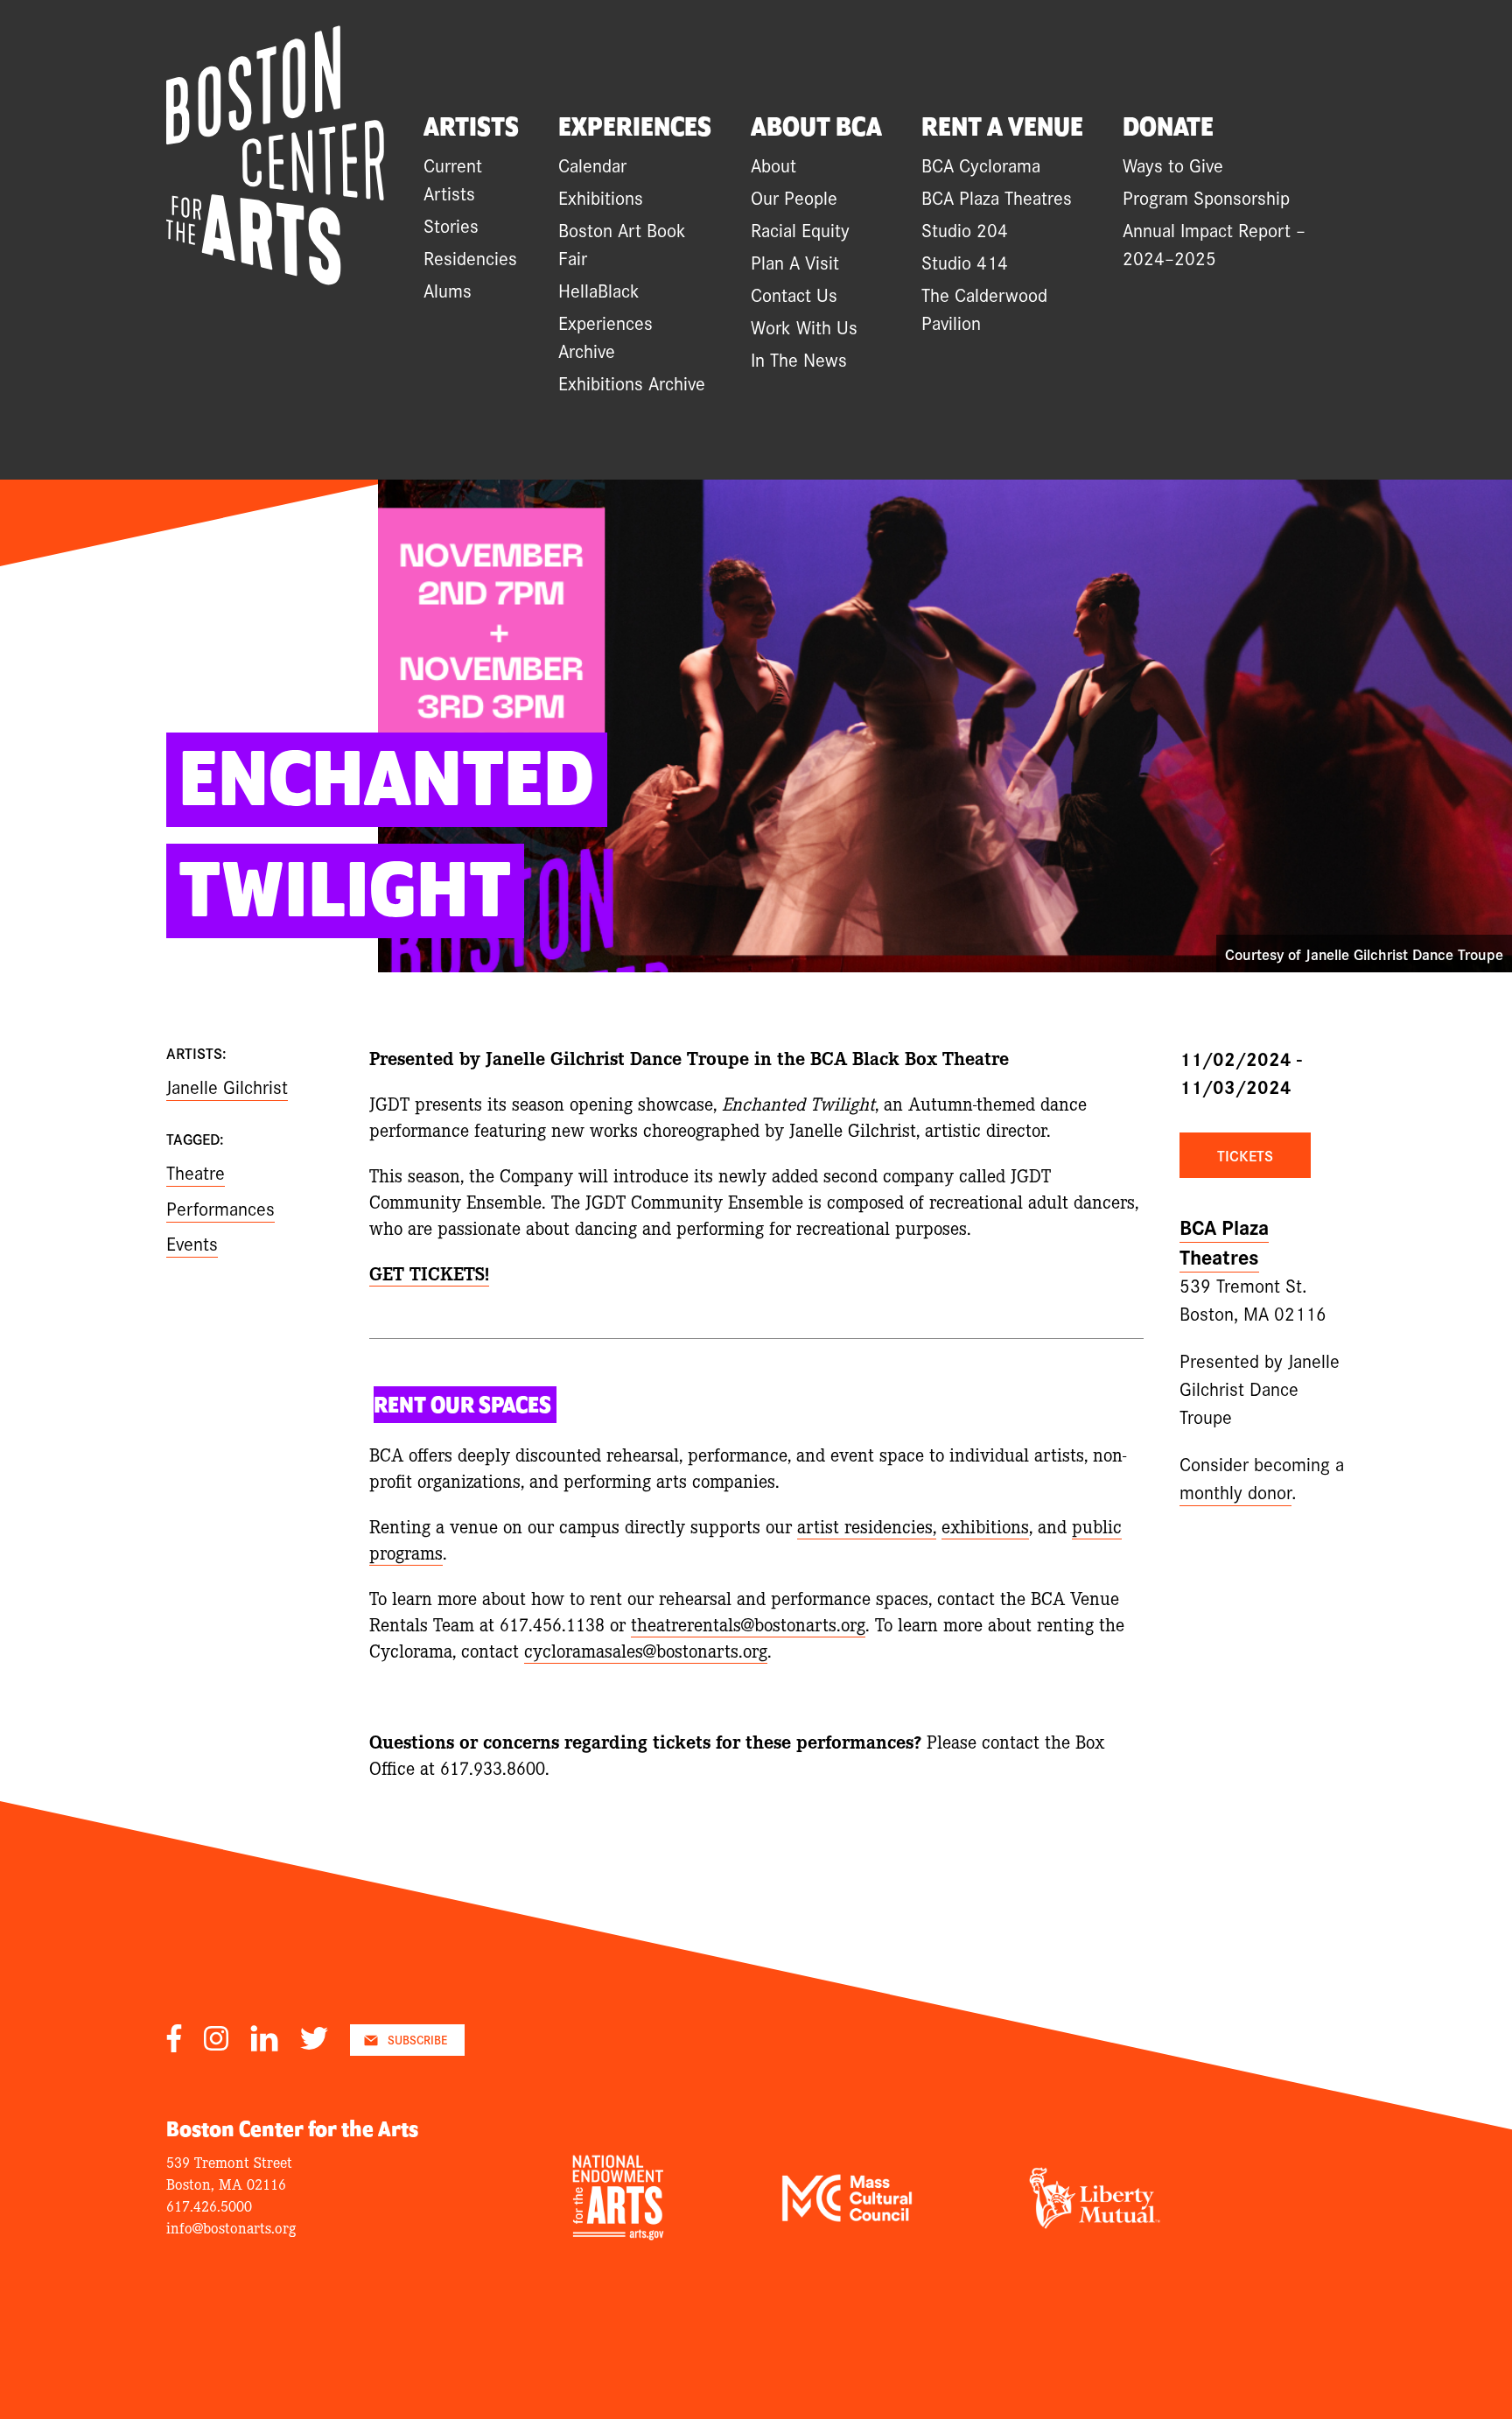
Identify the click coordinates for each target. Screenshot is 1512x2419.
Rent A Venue (1002, 128)
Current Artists (453, 179)
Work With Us (804, 326)
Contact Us (794, 294)
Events (192, 1243)
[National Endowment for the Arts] (618, 2233)
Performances (220, 1208)
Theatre (196, 1172)
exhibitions (985, 1525)
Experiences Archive (605, 336)
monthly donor (1235, 1491)
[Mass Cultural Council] (847, 2215)
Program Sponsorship (1206, 197)
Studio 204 (965, 229)
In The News (799, 359)
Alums (448, 290)
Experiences (635, 128)
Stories (451, 225)
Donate (1168, 128)
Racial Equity (800, 229)
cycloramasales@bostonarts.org (646, 1650)
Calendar (592, 165)
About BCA (816, 128)
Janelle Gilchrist (227, 1086)
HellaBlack (599, 290)
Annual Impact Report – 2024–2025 (1214, 243)
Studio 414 (965, 262)
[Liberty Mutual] (1095, 2222)
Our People (794, 197)
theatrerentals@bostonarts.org (748, 1623)
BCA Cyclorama (981, 165)
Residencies (470, 257)
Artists (471, 128)
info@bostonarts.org (231, 2227)
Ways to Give (1173, 165)
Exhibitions (601, 197)
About (773, 165)
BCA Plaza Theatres (997, 197)
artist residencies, (867, 1525)
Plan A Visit (795, 262)
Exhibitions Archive (632, 382)
